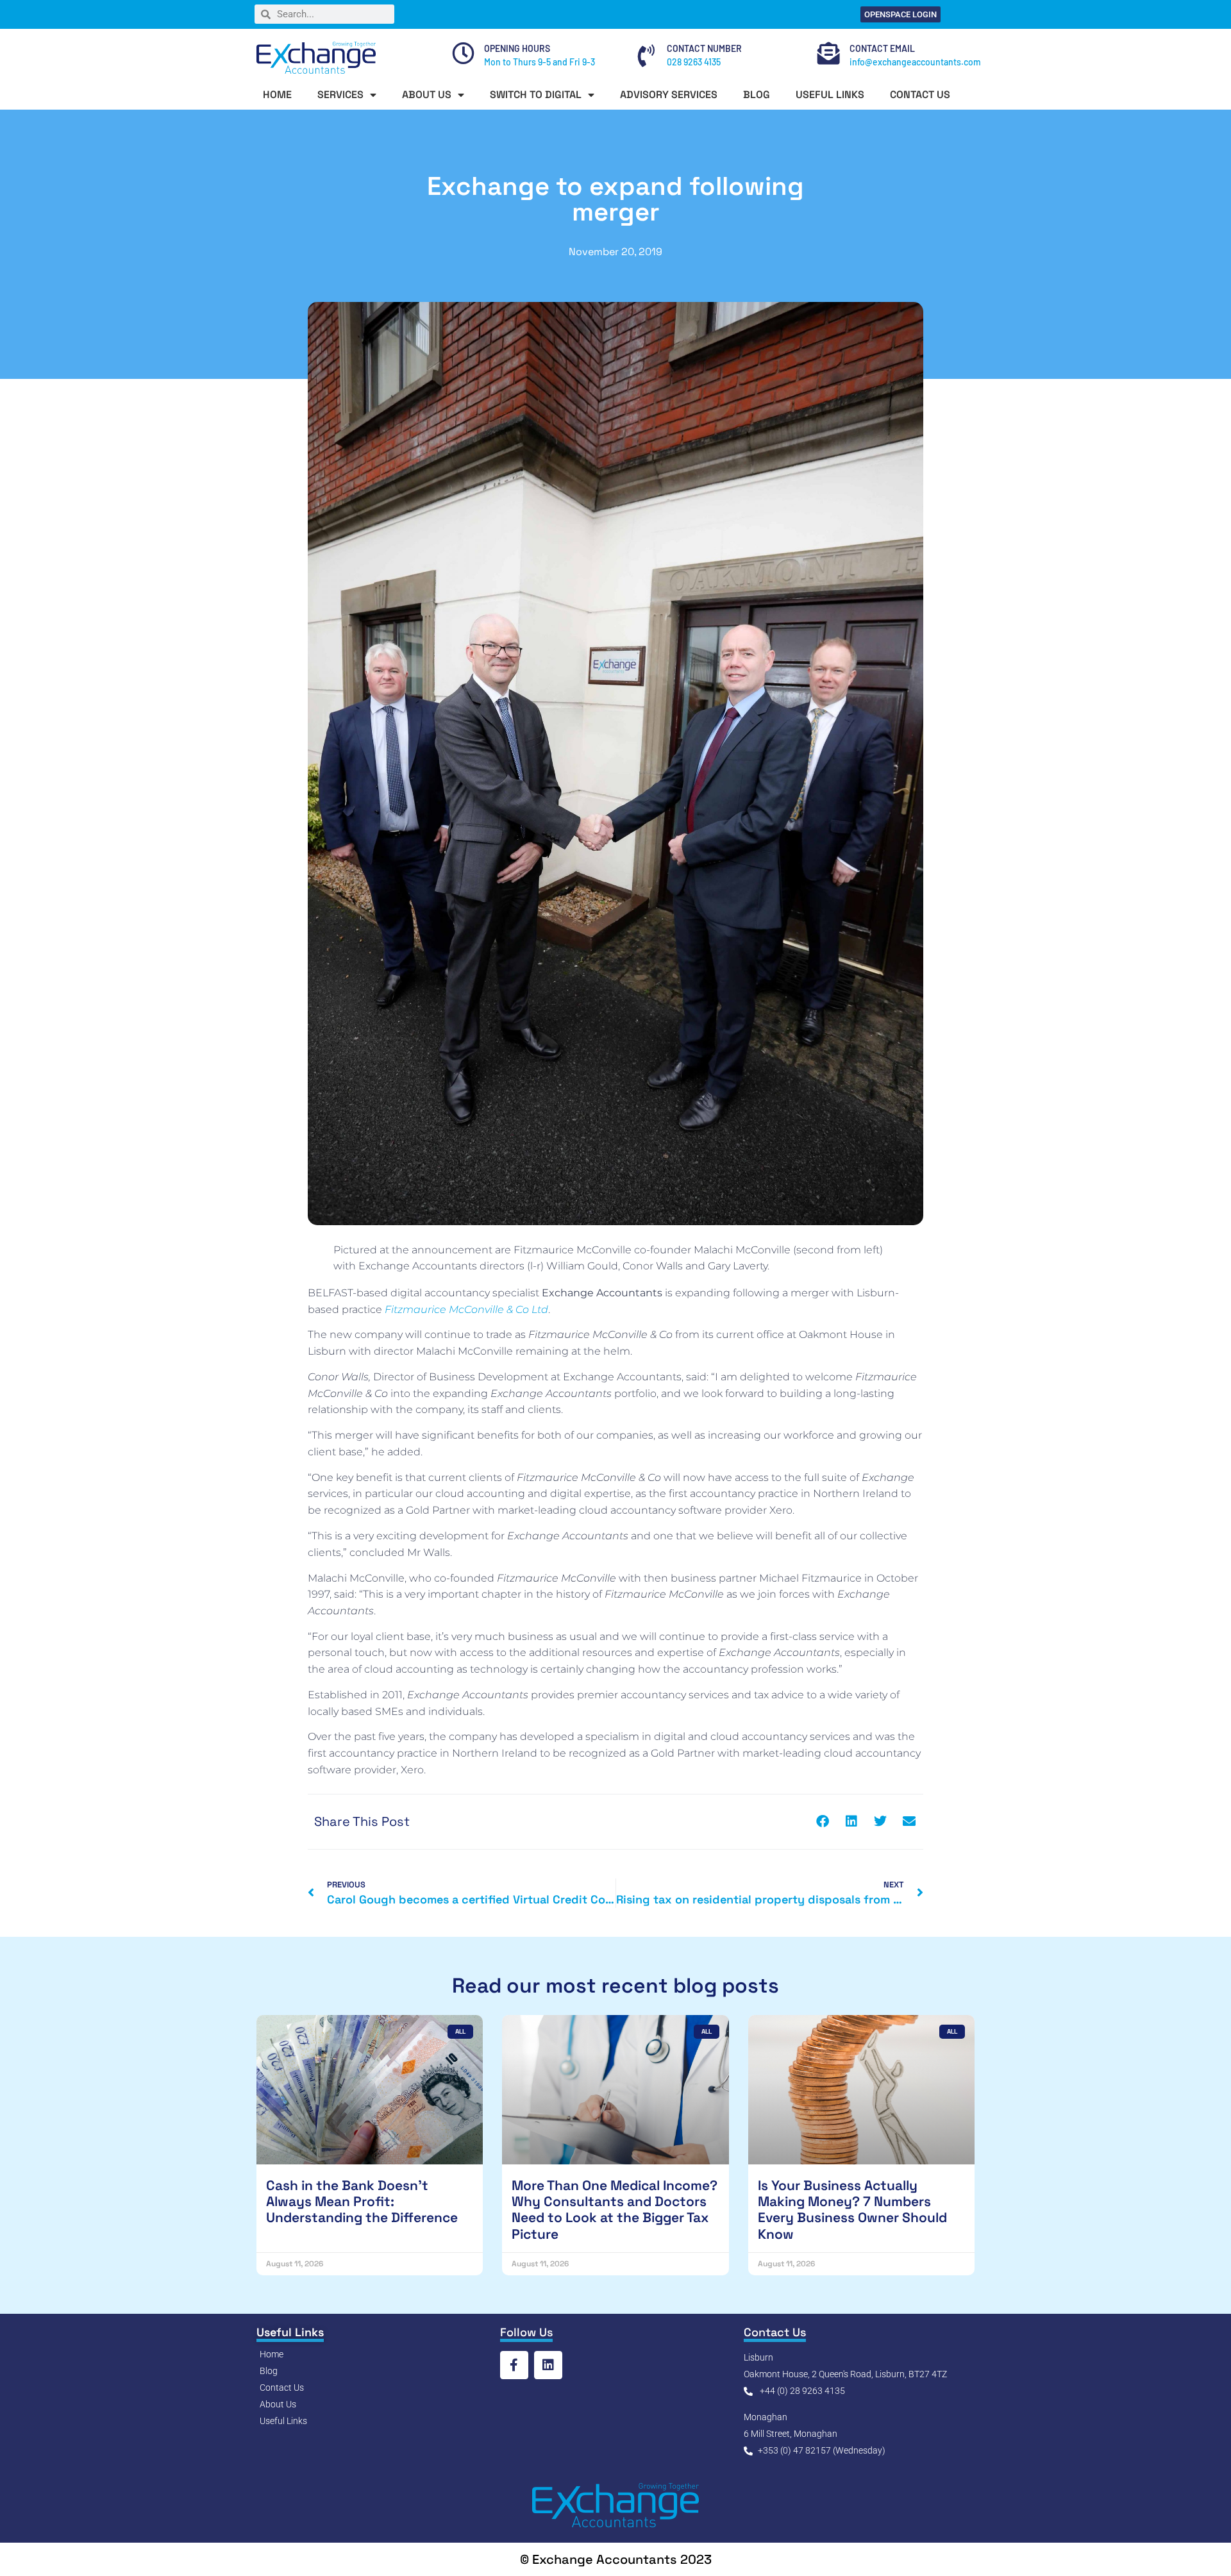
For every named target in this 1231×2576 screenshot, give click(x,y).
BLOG (757, 95)
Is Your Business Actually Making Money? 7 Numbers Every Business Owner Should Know (852, 2210)
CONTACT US (920, 95)
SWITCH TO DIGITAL (536, 95)
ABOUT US (427, 95)
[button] (822, 1822)
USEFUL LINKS (830, 95)
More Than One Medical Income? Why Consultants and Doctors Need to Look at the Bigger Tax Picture (615, 2210)
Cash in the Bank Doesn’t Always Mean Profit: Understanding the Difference (362, 2201)
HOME (277, 95)
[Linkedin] (548, 2365)
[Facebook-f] (514, 2365)
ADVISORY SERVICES (669, 95)
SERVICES (340, 95)
